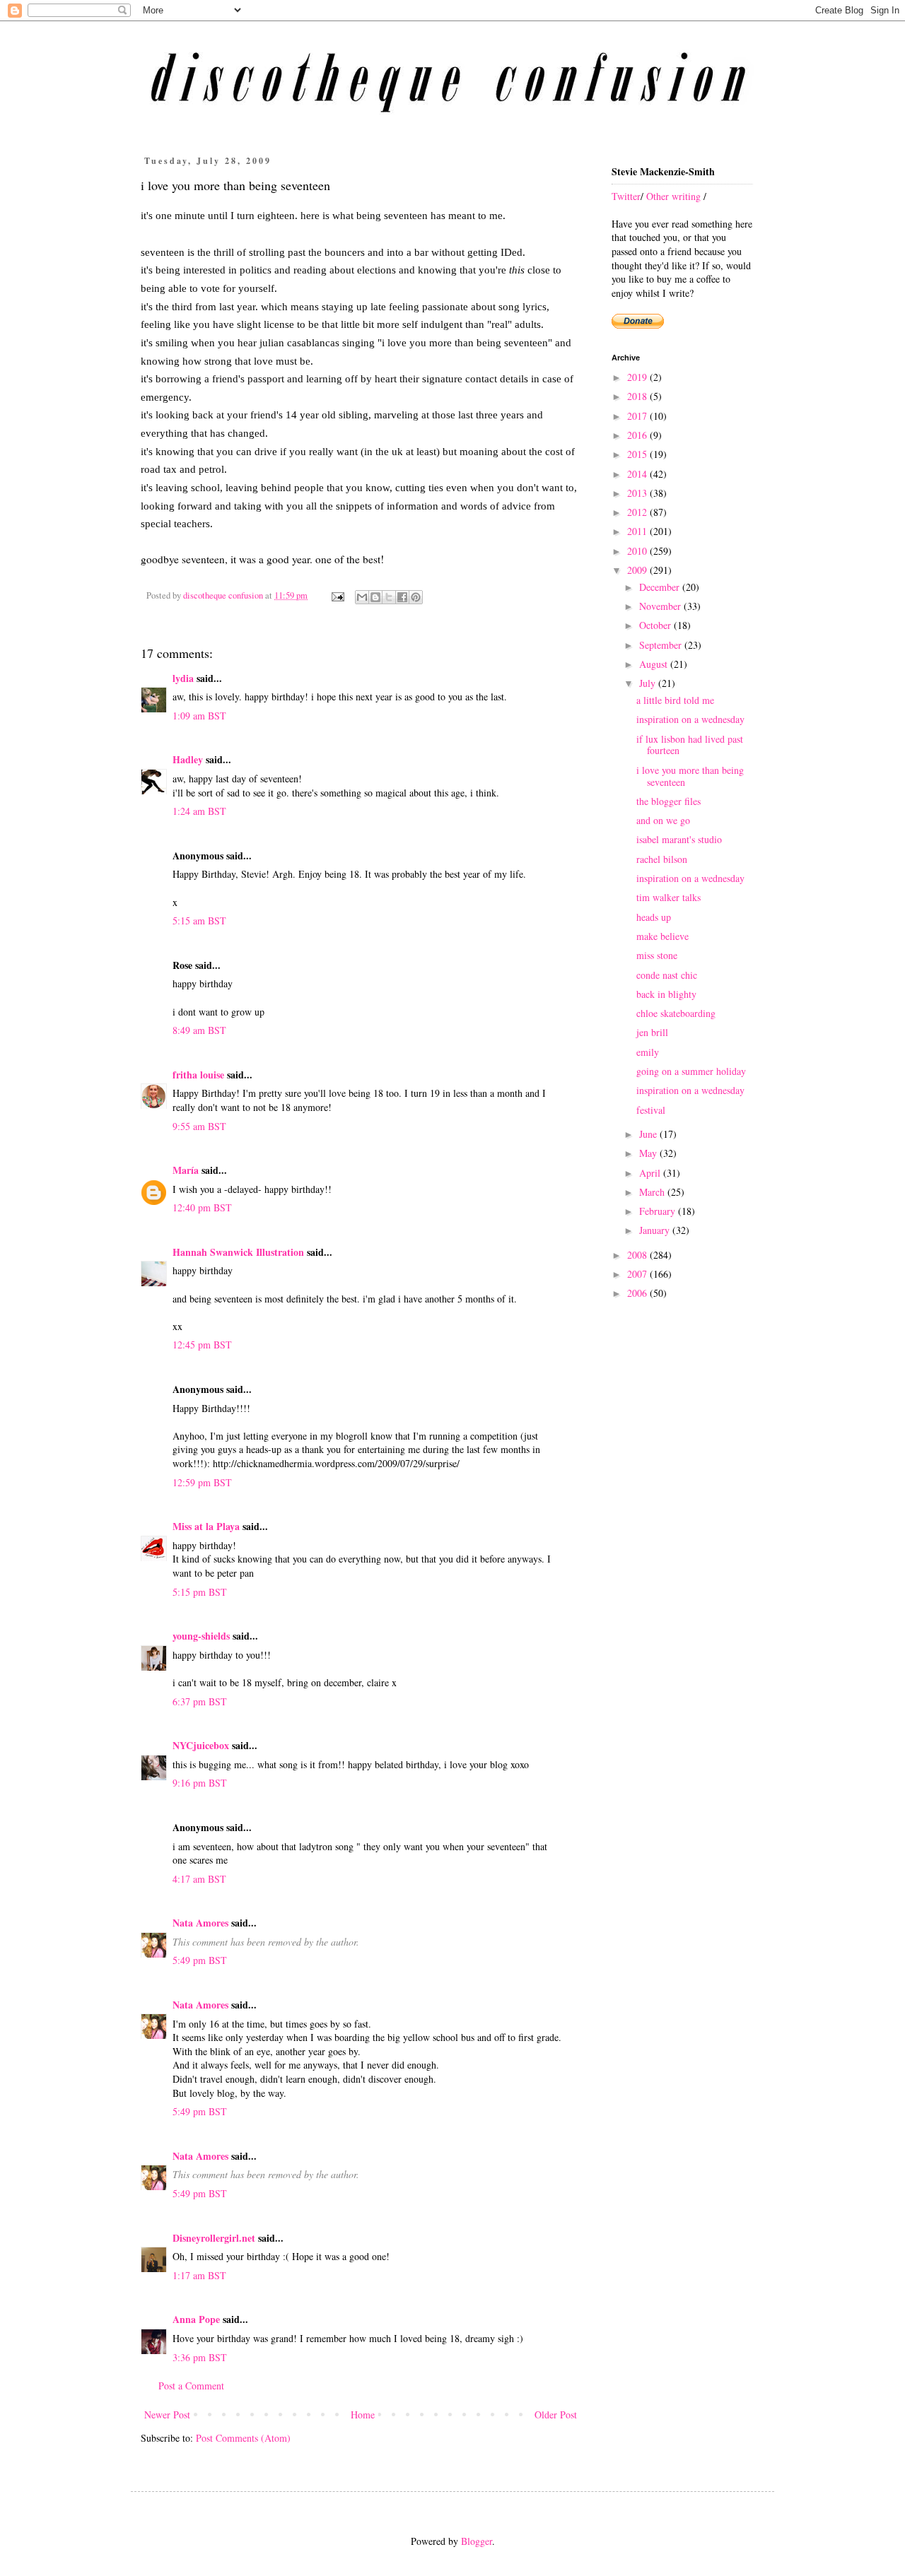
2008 (638, 1255)
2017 (638, 416)
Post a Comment (191, 2386)
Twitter (626, 196)
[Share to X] (389, 597)
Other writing (673, 196)
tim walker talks (668, 897)
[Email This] (362, 597)
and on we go (663, 820)
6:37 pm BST (200, 1701)
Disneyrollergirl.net (214, 2238)
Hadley (188, 759)
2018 (638, 396)
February (659, 1211)
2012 (638, 512)
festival (651, 1110)
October (656, 625)
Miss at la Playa (206, 1526)
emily (648, 1052)
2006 (638, 1293)
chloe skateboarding (676, 1013)
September (662, 645)
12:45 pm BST (202, 1345)
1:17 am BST (199, 2275)
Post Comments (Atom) (243, 2438)
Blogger (477, 2541)
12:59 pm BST (202, 1482)
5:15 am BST (199, 921)
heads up (654, 917)
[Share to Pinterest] (416, 597)
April (651, 1173)
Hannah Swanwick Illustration (238, 1252)
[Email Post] (337, 595)
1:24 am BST (199, 811)
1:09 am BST (199, 716)
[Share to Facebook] (402, 597)
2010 (638, 551)
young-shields (201, 1636)
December (661, 587)
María (186, 1170)
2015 (638, 454)
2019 (638, 377)
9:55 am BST (199, 1126)
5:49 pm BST (200, 1960)
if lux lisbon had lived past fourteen (690, 745)
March (653, 1192)
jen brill (652, 1032)
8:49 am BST (199, 1030)
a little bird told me (675, 700)
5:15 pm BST (200, 1592)
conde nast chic (667, 975)
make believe (662, 936)
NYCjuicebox (201, 1745)
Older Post (556, 2415)
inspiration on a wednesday (690, 719)
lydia (183, 678)
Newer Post (167, 2415)
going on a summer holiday (691, 1071)
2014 (638, 474)
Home (363, 2415)
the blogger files (668, 801)
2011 (638, 531)
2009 (638, 570)
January (656, 1230)
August (655, 664)
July (649, 683)
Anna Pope (196, 2319)
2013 (638, 493)
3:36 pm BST (200, 2357)
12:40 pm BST (202, 1207)
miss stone (657, 955)
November (661, 606)
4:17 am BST (199, 1879)
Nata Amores (200, 1923)
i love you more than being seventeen (690, 776)
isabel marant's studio (679, 839)
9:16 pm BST (200, 1783)
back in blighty (666, 994)
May (649, 1153)
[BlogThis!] (375, 597)
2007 (638, 1274)
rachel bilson (662, 859)
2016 (638, 435)
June (649, 1134)
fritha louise (198, 1075)
